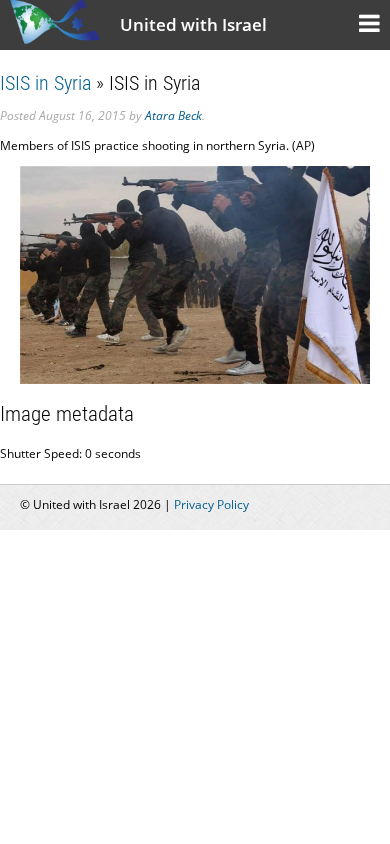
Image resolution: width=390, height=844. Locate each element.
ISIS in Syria (45, 83)
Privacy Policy (211, 504)
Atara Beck (173, 115)
